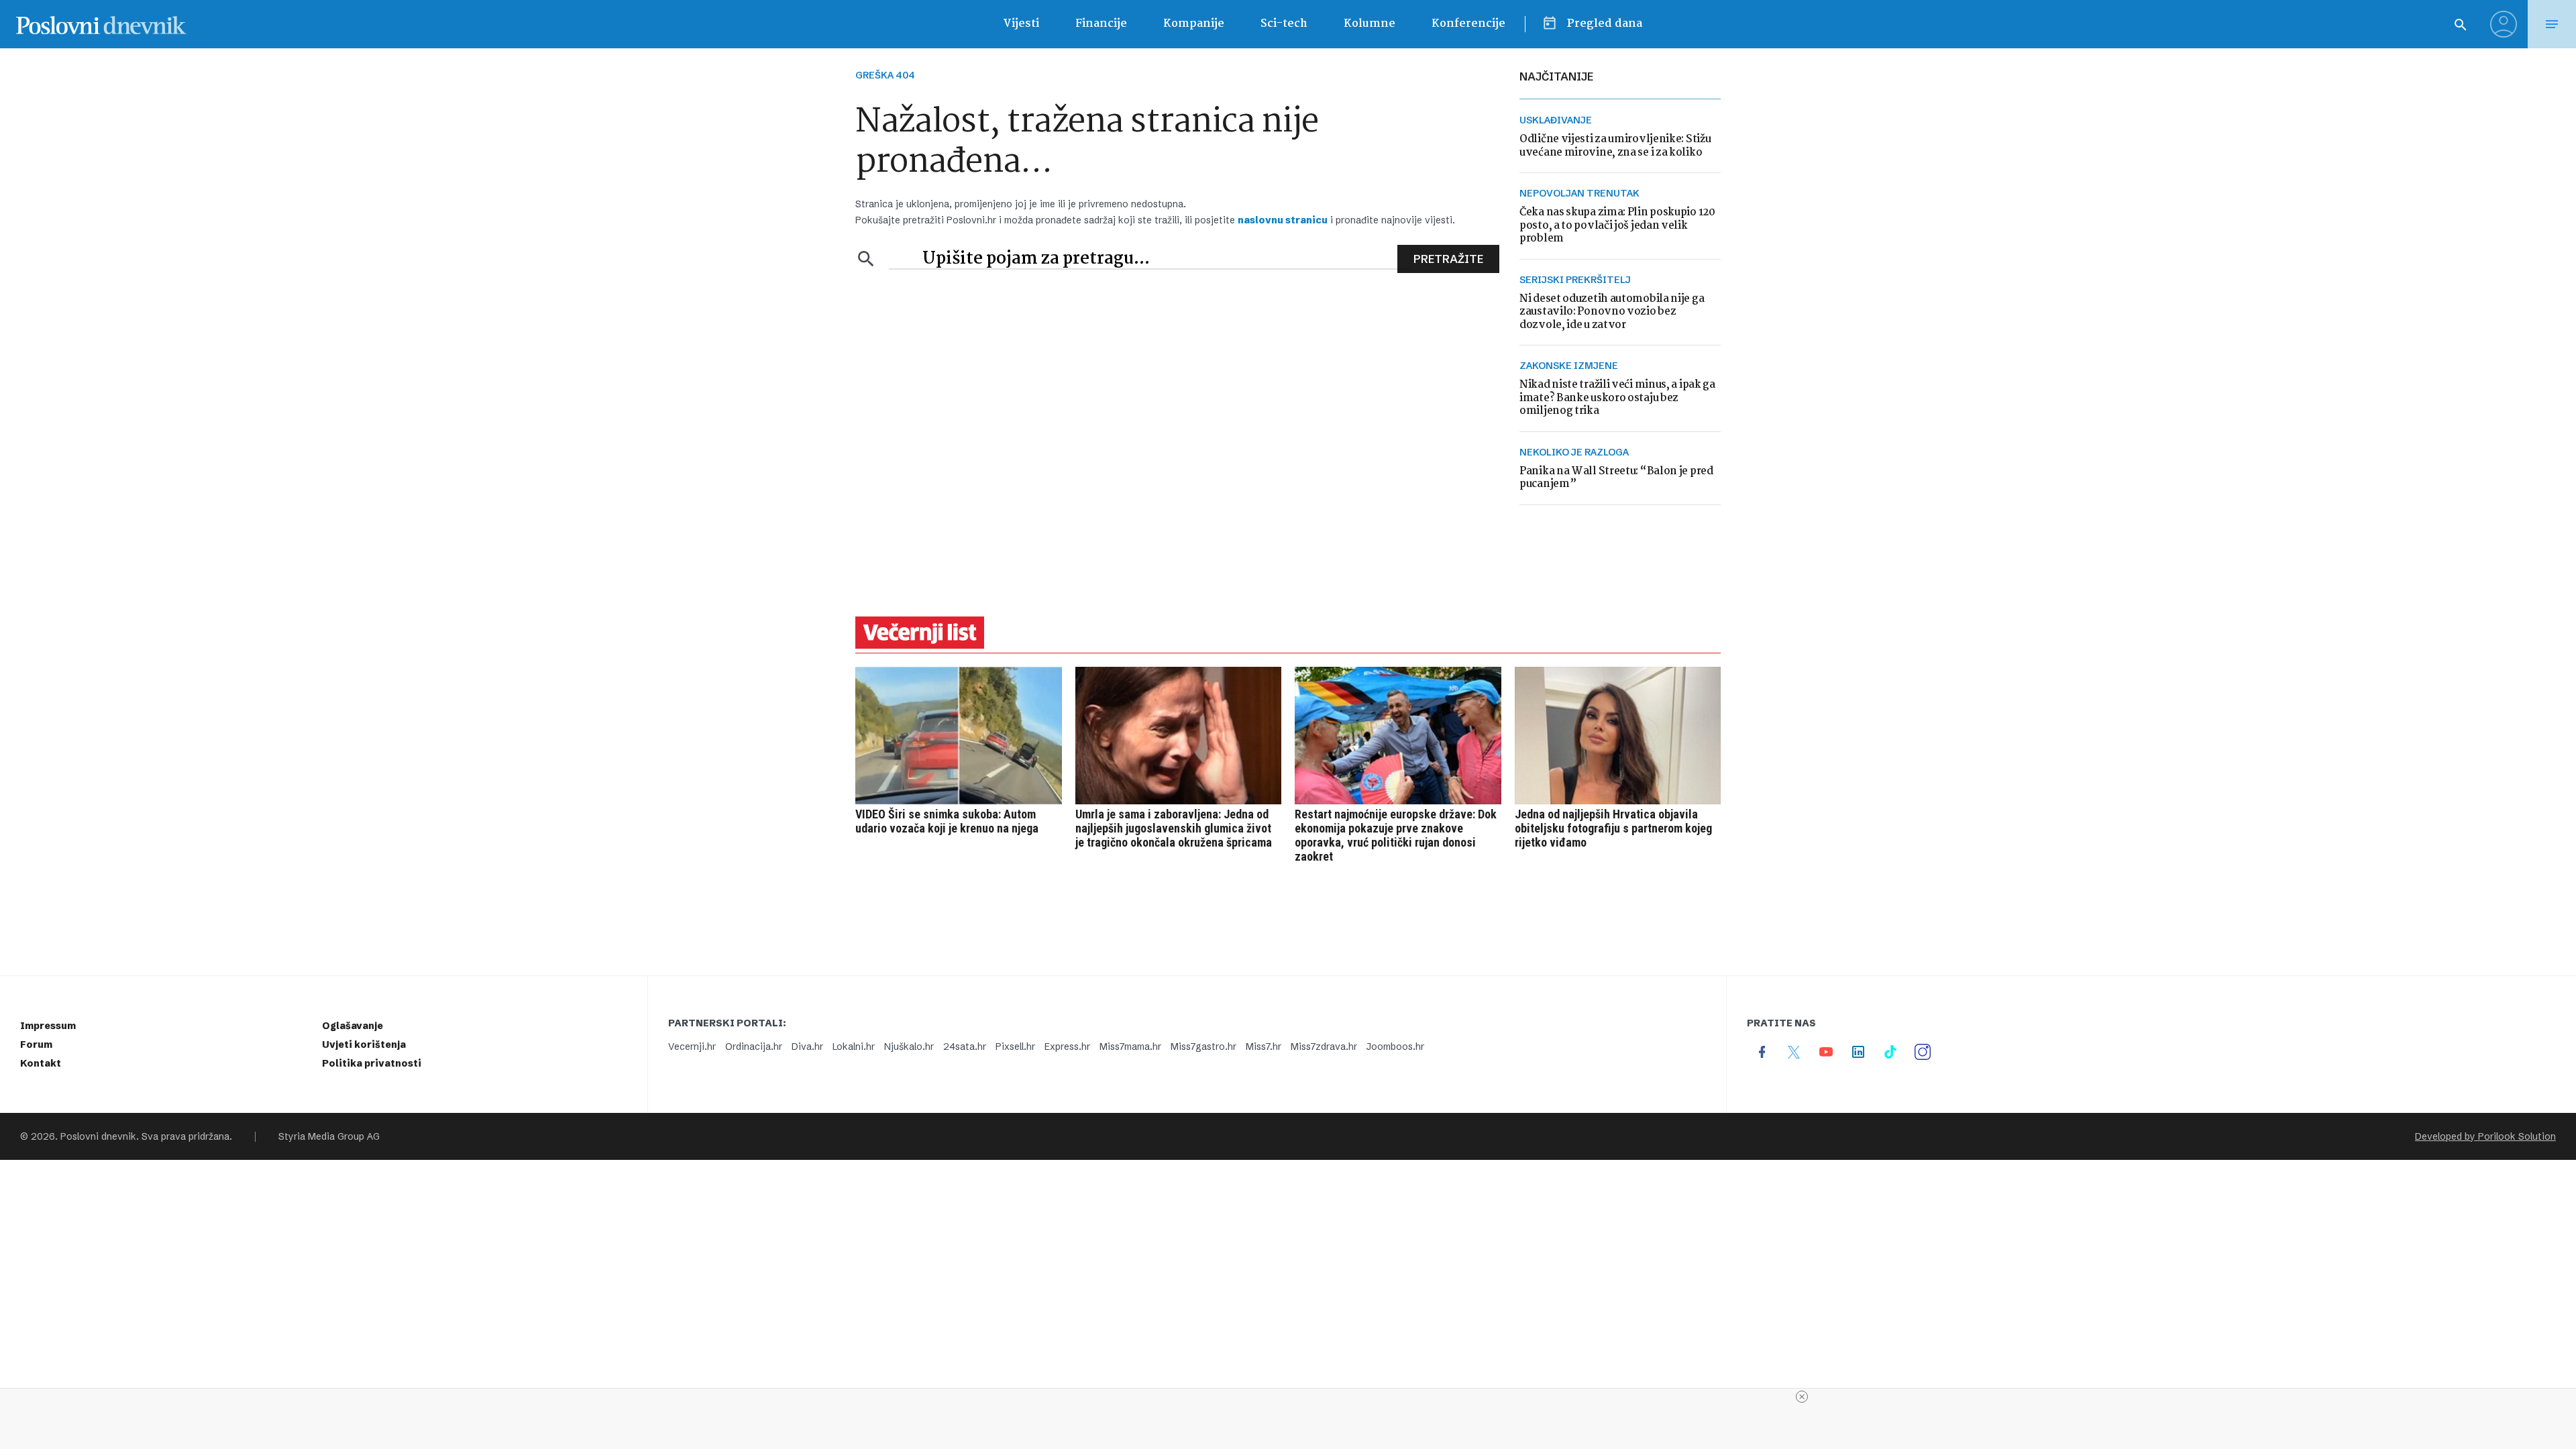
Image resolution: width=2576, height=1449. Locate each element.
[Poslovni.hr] (101, 24)
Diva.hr (807, 1046)
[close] (1802, 1397)
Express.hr (1067, 1046)
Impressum (48, 1026)
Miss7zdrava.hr (1324, 1046)
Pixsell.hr (1015, 1046)
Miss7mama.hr (1130, 1046)
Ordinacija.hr (754, 1046)
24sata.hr (965, 1046)
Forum (36, 1044)
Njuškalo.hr (909, 1046)
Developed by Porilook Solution (2485, 1136)
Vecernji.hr (692, 1046)
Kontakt (41, 1063)
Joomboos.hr (1395, 1046)
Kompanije (1194, 24)
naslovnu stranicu (1283, 220)
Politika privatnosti (372, 1063)
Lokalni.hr (854, 1046)
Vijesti (1021, 24)
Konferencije (1468, 24)
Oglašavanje (353, 1026)
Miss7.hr (1264, 1046)
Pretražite (1448, 259)
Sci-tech (1284, 24)
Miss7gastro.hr (1203, 1046)
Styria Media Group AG (329, 1136)
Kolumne (1370, 24)
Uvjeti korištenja (364, 1044)
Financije (1101, 24)
